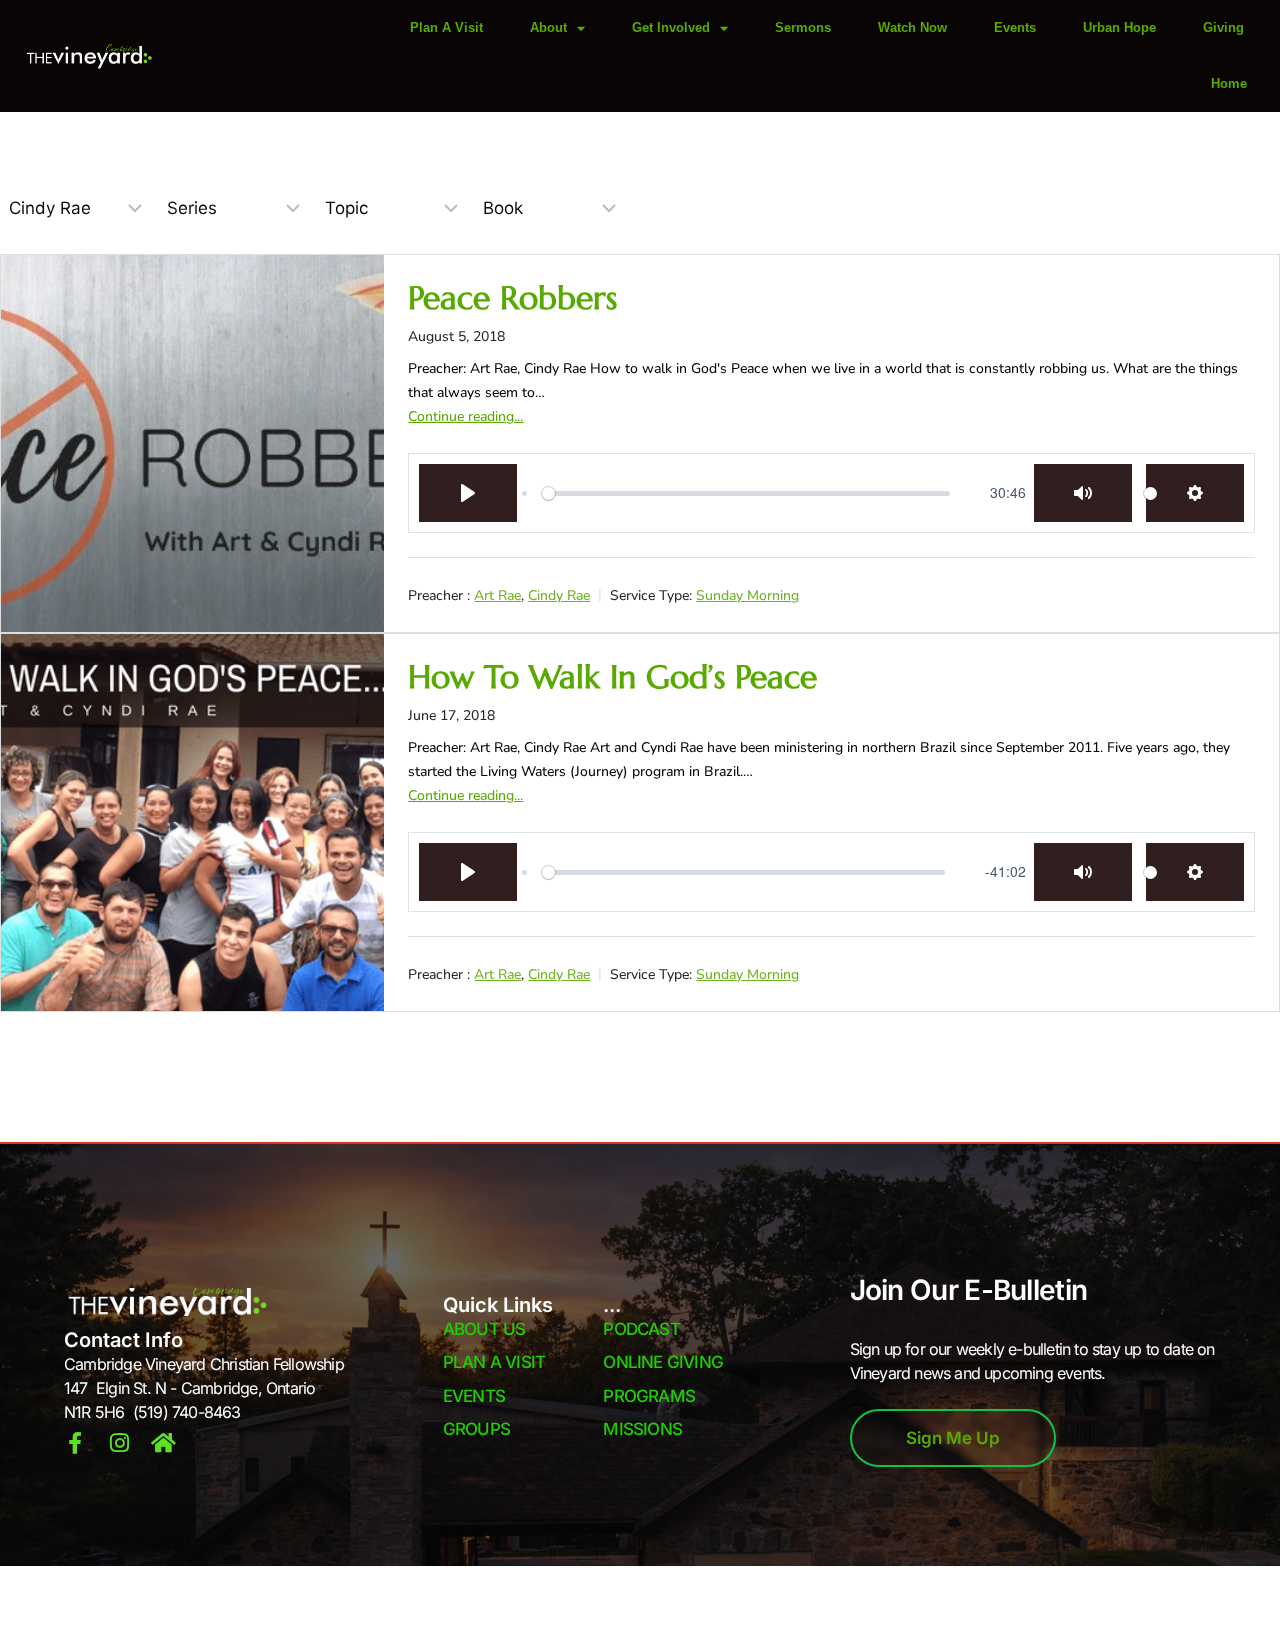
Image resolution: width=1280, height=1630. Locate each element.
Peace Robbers (512, 298)
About (548, 27)
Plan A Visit (446, 27)
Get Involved (671, 27)
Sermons (803, 27)
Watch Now (912, 27)
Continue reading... (465, 416)
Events (1015, 27)
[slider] (745, 493)
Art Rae (497, 595)
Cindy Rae (559, 595)
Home (1229, 83)
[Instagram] (119, 1443)
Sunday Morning (747, 595)
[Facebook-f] (75, 1443)
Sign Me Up (953, 1438)
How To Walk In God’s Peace (612, 677)
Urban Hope (1119, 27)
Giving (1223, 27)
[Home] (163, 1443)
